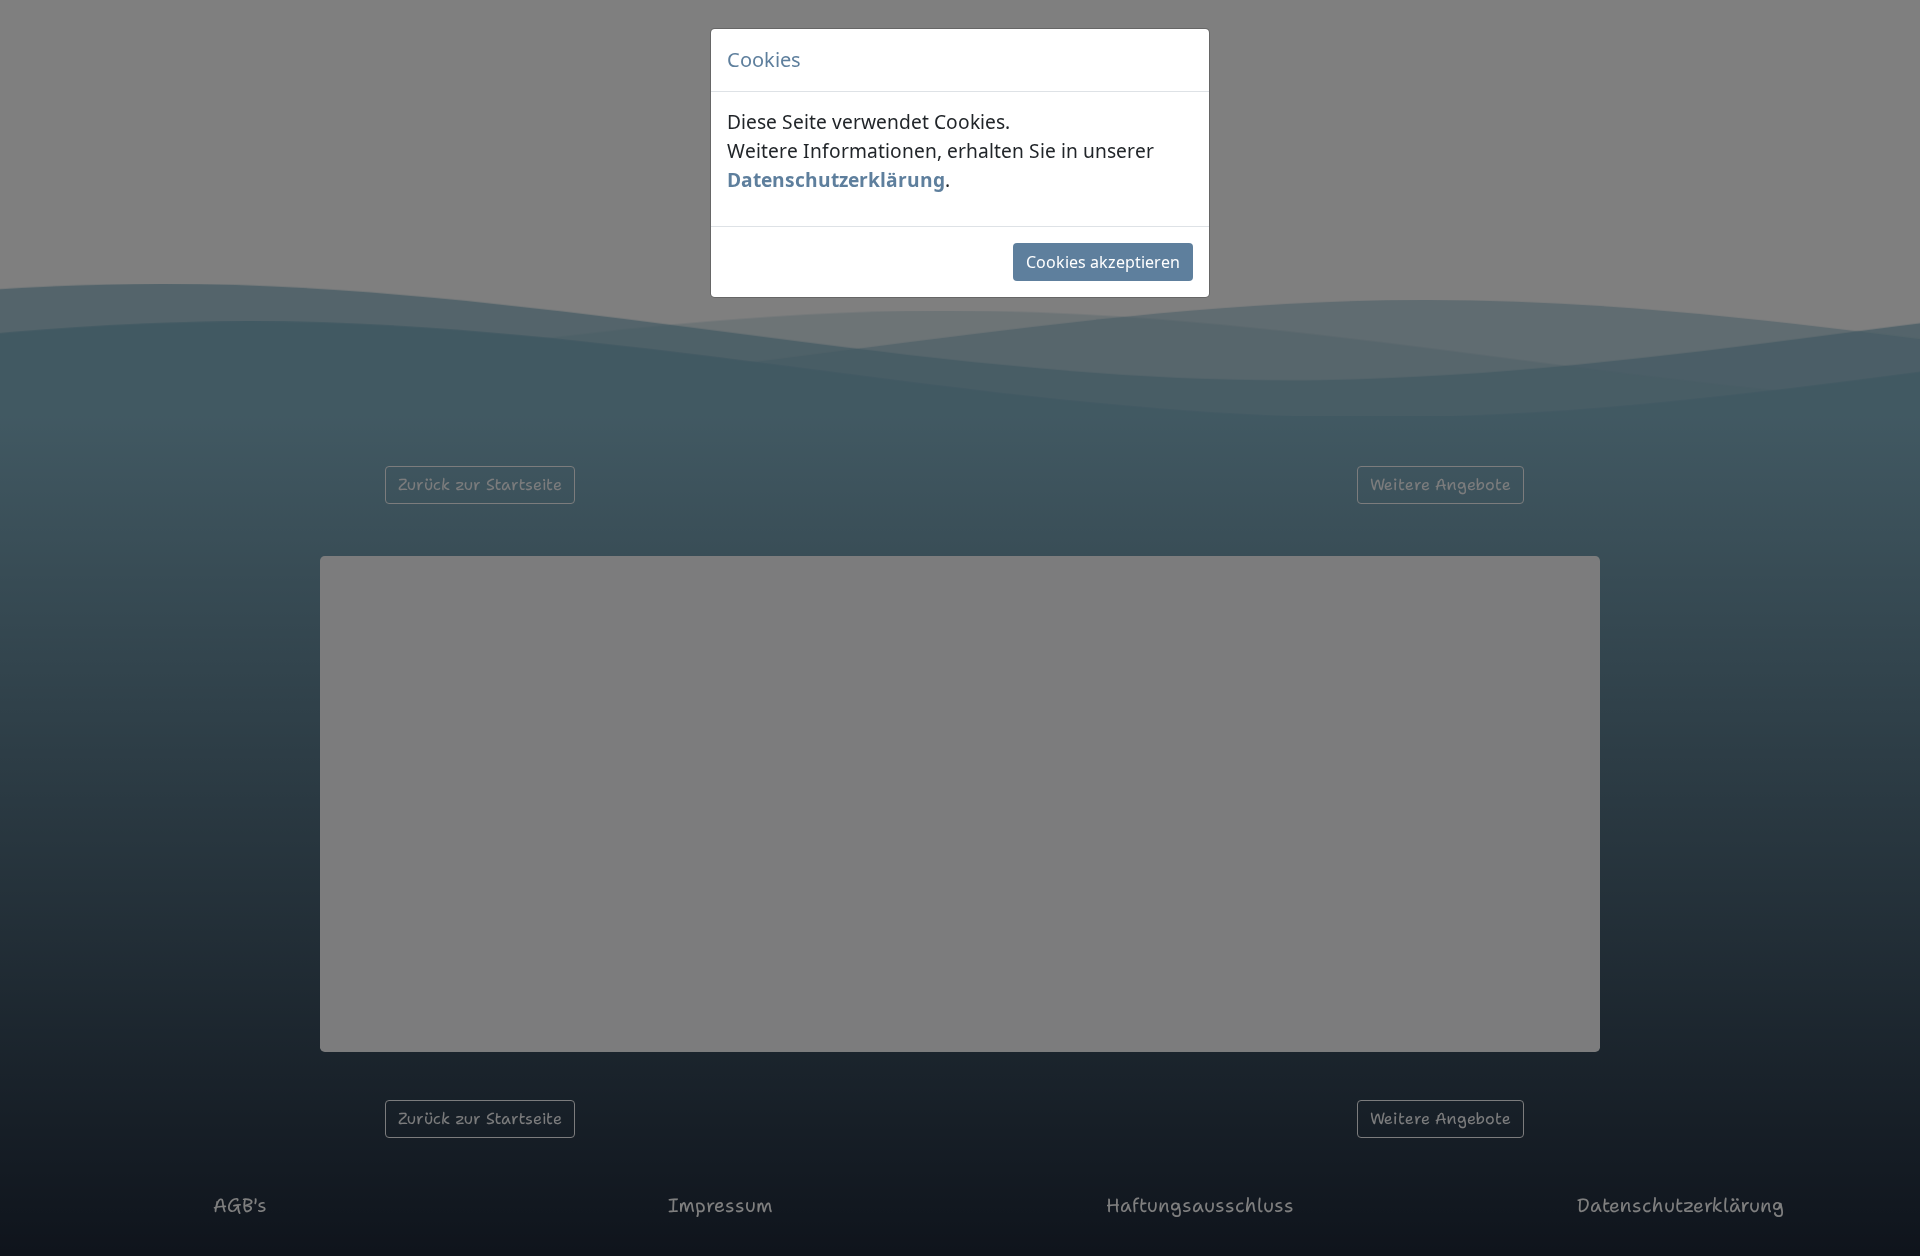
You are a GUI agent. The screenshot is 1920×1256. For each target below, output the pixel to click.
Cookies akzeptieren (1103, 262)
